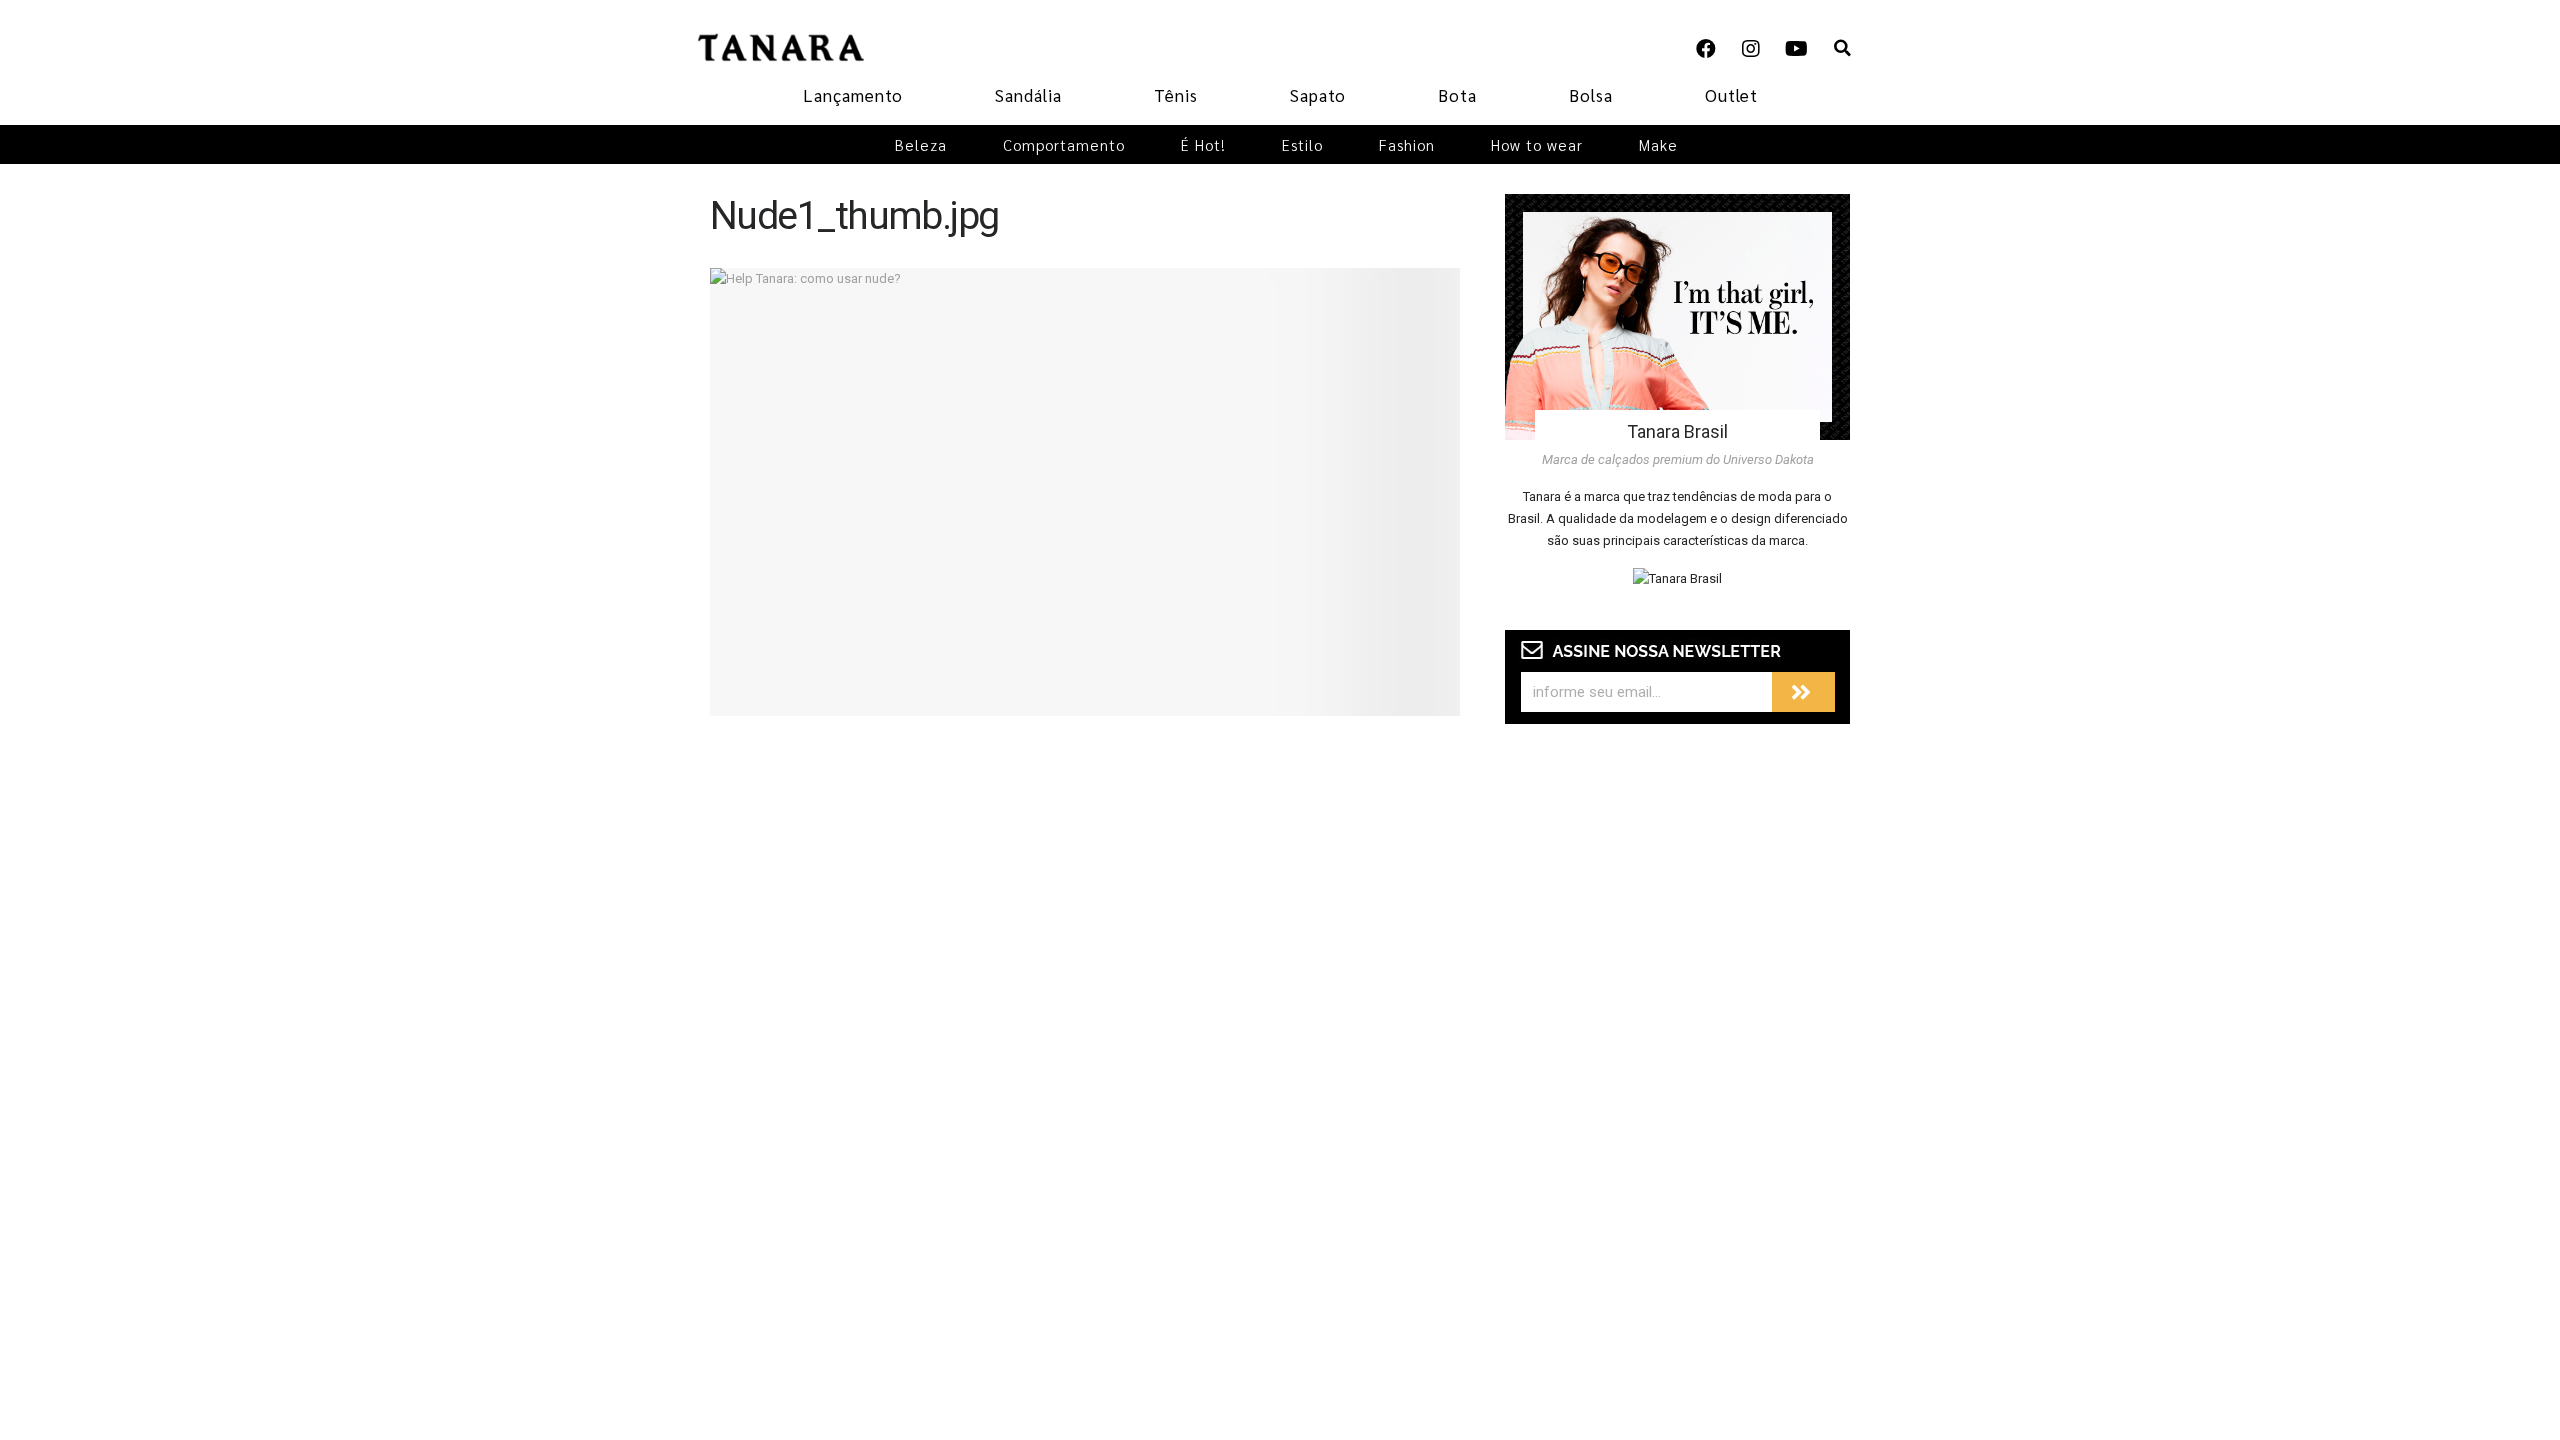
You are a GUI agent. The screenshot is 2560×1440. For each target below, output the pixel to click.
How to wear (1537, 144)
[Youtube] (1796, 49)
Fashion (1407, 144)
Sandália (1028, 95)
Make (1658, 144)
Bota (1457, 95)
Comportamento (1064, 144)
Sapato (1318, 95)
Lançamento (853, 95)
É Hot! (1203, 144)
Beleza (921, 144)
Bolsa (1591, 95)
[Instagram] (1751, 49)
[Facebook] (1706, 49)
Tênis (1176, 95)
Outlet (1731, 95)
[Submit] (1803, 692)
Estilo (1302, 144)
